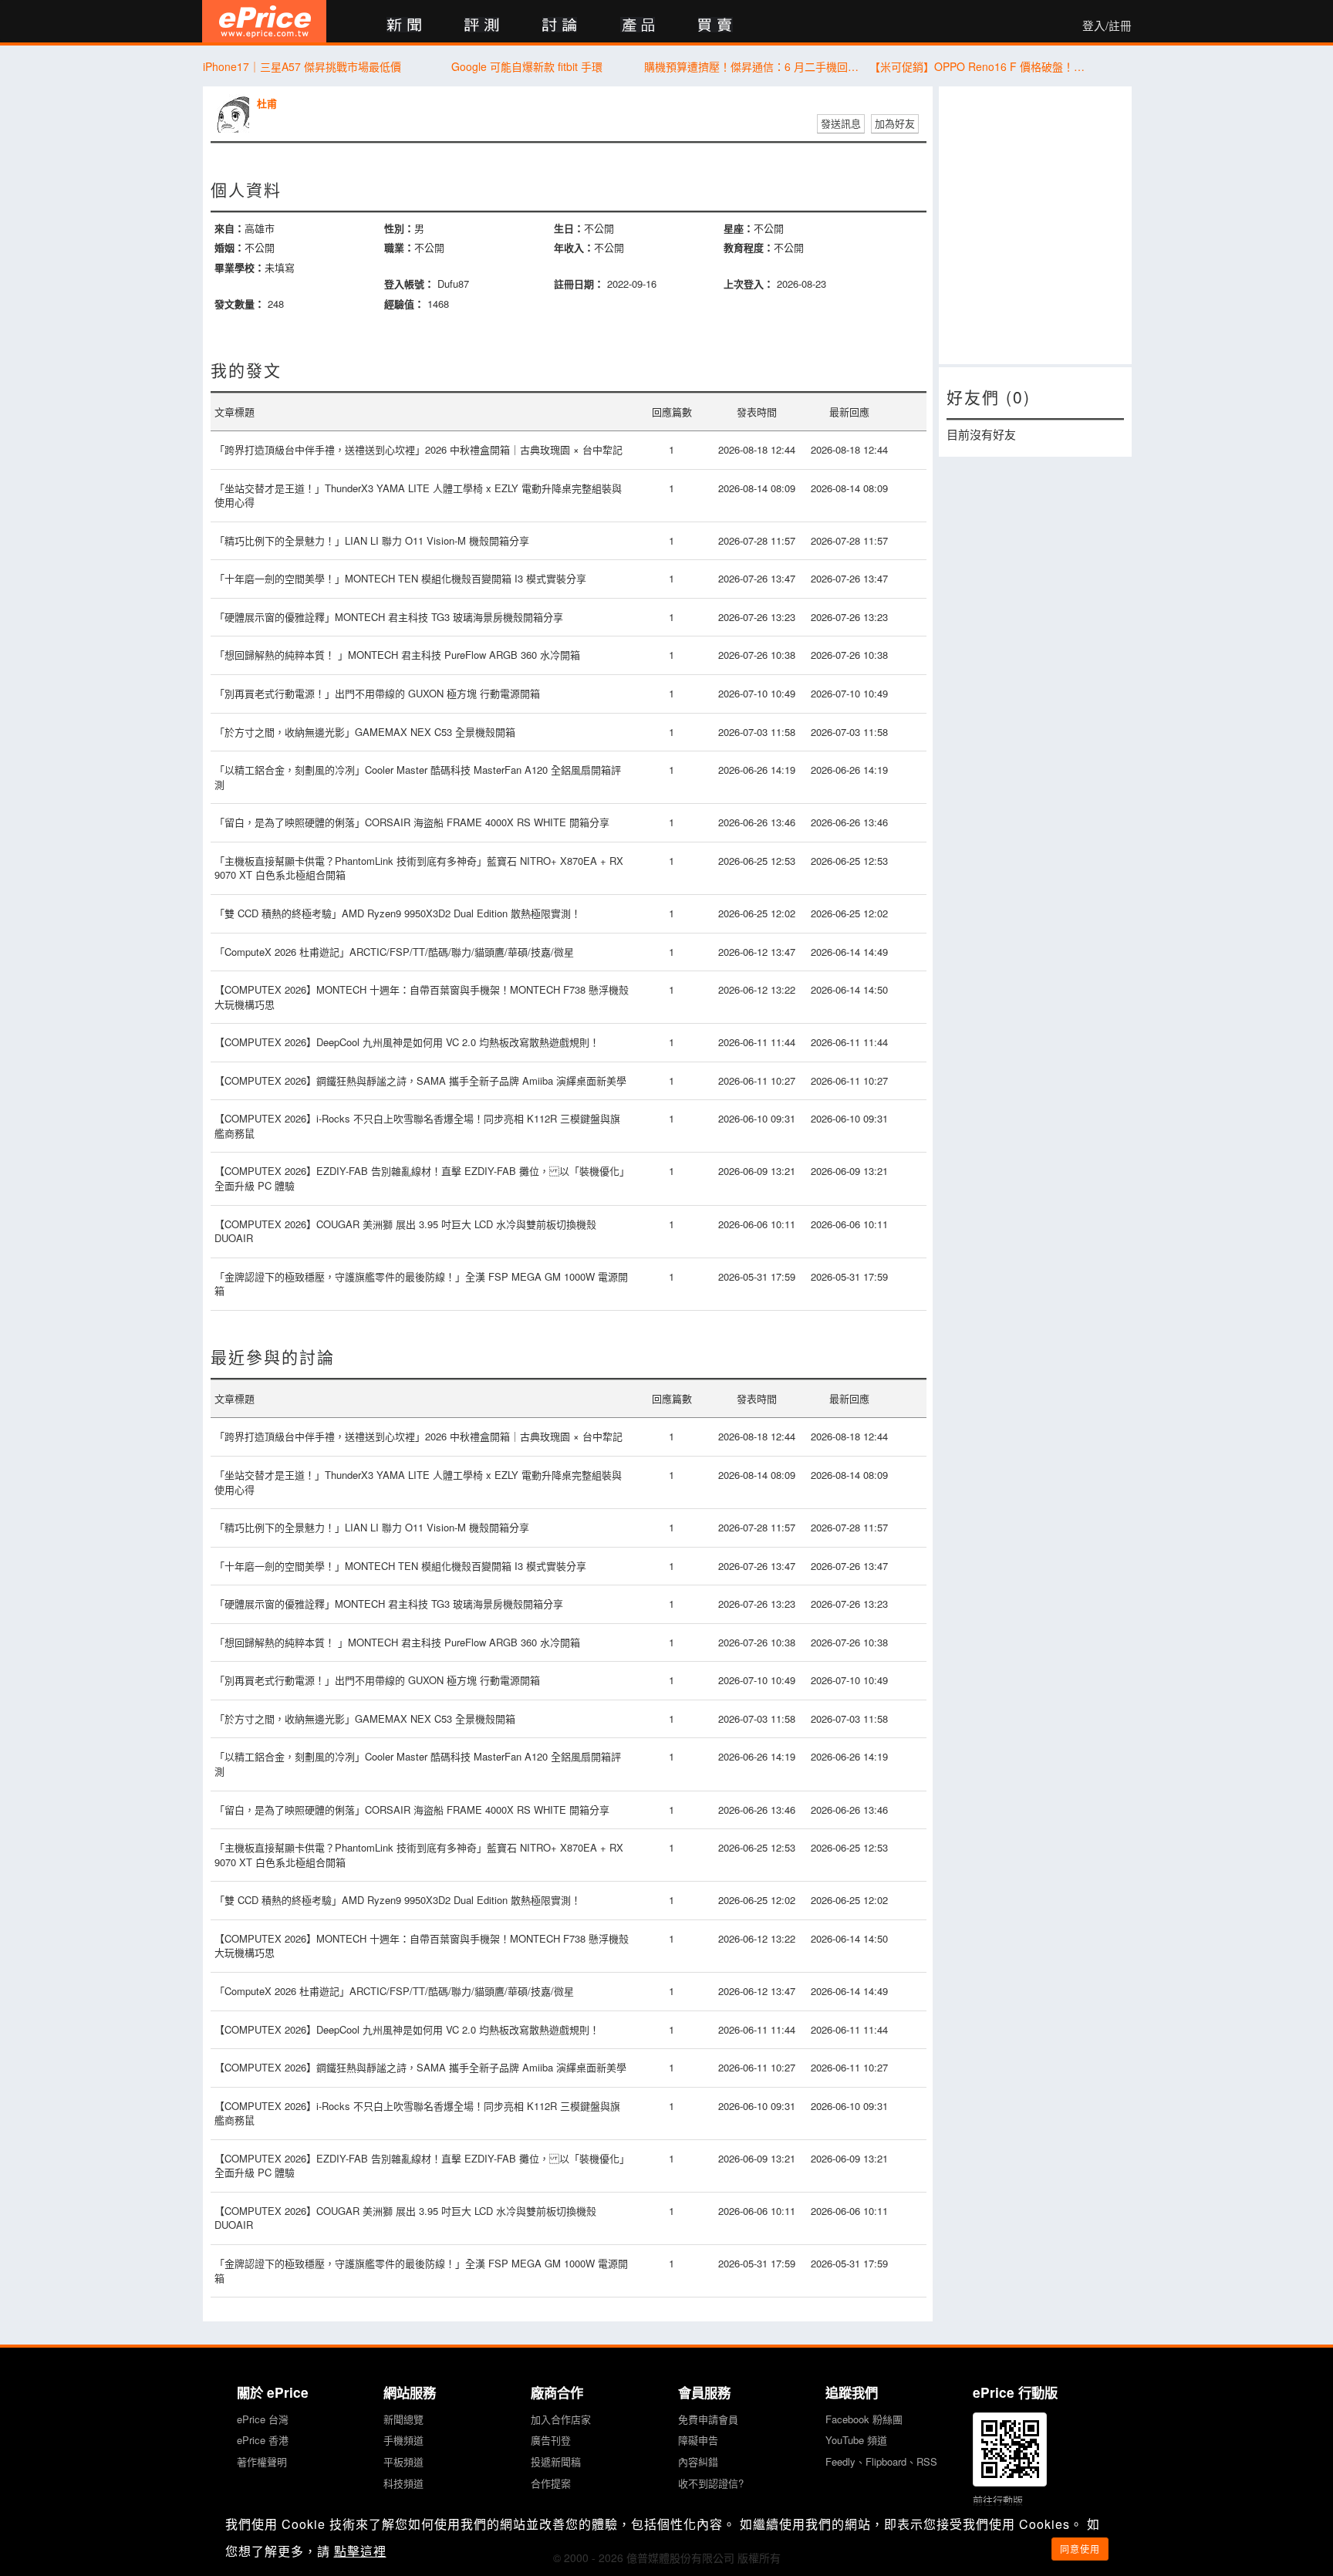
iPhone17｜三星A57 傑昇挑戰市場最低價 (302, 66)
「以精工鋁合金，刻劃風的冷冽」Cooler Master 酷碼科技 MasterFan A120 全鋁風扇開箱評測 (418, 777)
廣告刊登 (551, 2440)
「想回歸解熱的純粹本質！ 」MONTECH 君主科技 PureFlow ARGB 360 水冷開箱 (397, 655)
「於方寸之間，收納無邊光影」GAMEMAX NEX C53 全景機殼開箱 (365, 732)
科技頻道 (403, 2483)
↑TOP (1172, 2483)
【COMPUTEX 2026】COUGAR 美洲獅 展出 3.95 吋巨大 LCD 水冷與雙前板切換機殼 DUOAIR (405, 1231)
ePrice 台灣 (263, 2419)
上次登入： (749, 284)
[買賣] (715, 26)
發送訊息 (841, 123)
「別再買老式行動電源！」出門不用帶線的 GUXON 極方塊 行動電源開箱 (377, 693)
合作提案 (551, 2483)
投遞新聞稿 (556, 2461)
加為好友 (895, 123)
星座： (739, 228)
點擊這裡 (360, 2551)
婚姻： (229, 247)
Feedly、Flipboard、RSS (881, 2461)
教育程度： (749, 247)
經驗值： (404, 304)
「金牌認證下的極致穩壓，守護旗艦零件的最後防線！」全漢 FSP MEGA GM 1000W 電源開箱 (421, 1284)
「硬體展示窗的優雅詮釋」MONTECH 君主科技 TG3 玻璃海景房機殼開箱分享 (389, 617)
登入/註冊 (1107, 25)
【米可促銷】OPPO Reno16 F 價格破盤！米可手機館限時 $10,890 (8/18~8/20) (978, 66)
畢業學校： (240, 267)
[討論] (560, 26)
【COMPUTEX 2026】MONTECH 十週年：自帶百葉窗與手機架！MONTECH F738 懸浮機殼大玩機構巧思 (422, 997)
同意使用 (1080, 2549)
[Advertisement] (1035, 225)
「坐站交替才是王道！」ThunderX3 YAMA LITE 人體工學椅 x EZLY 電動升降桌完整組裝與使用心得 (418, 495)
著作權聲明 (262, 2461)
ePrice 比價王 (264, 21)
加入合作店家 (561, 2419)
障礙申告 (698, 2440)
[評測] (482, 26)
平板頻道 (403, 2461)
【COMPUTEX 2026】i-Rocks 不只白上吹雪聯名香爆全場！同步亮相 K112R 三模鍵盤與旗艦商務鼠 (417, 1126)
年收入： (574, 247)
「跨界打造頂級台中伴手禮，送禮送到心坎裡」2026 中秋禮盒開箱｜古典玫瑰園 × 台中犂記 (418, 449)
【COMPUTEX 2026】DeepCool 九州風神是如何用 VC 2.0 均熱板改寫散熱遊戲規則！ (407, 1042)
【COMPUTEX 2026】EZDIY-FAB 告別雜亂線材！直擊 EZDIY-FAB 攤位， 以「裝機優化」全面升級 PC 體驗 (422, 1178)
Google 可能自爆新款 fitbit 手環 (527, 66)
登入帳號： (409, 284)
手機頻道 (403, 2440)
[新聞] (404, 26)
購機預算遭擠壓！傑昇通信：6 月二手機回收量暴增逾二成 (753, 66)
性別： (399, 228)
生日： (569, 228)
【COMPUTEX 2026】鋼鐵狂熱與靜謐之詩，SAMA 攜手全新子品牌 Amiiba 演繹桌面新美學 (420, 1080)
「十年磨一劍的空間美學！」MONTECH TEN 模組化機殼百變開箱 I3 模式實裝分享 (400, 578)
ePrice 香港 (263, 2440)
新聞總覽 (403, 2419)
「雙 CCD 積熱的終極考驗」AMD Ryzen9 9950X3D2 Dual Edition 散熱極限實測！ (398, 913)
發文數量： (240, 304)
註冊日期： (579, 284)
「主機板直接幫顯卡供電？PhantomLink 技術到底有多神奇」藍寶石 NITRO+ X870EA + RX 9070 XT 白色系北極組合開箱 (419, 868)
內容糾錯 (698, 2461)
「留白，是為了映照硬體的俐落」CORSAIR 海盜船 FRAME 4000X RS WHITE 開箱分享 (412, 822)
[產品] (638, 26)
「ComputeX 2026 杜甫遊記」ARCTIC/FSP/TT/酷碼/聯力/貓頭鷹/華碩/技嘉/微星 (394, 952)
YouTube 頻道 (856, 2440)
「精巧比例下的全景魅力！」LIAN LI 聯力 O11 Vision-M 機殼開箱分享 (372, 540)
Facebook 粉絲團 (864, 2419)
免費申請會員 (708, 2419)
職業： (399, 247)
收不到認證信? (711, 2483)
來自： (229, 228)
